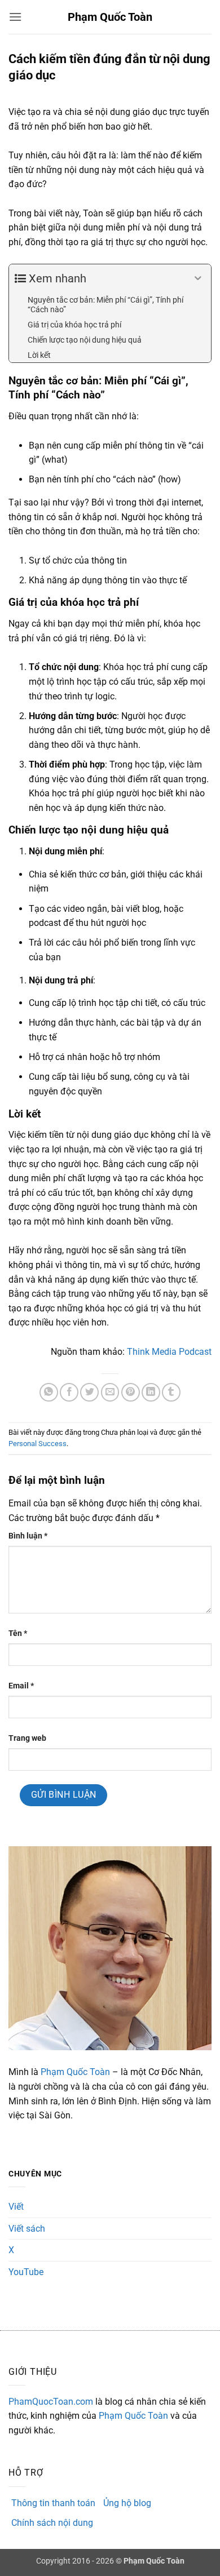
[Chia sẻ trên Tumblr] (171, 1392)
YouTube (26, 2272)
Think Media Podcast (169, 1352)
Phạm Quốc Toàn (110, 17)
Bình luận (28, 1536)
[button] (15, 17)
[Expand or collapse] (198, 278)
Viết (16, 2207)
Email (21, 1686)
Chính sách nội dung (52, 2523)
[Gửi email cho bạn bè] (110, 1392)
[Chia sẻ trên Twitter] (89, 1392)
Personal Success (38, 1444)
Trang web (27, 1738)
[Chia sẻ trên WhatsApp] (49, 1392)
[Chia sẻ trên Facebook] (69, 1392)
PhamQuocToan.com (51, 2402)
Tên (18, 1633)
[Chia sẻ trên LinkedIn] (151, 1392)
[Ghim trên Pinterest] (131, 1392)
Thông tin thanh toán (53, 2503)
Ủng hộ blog (127, 2503)
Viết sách (27, 2229)
